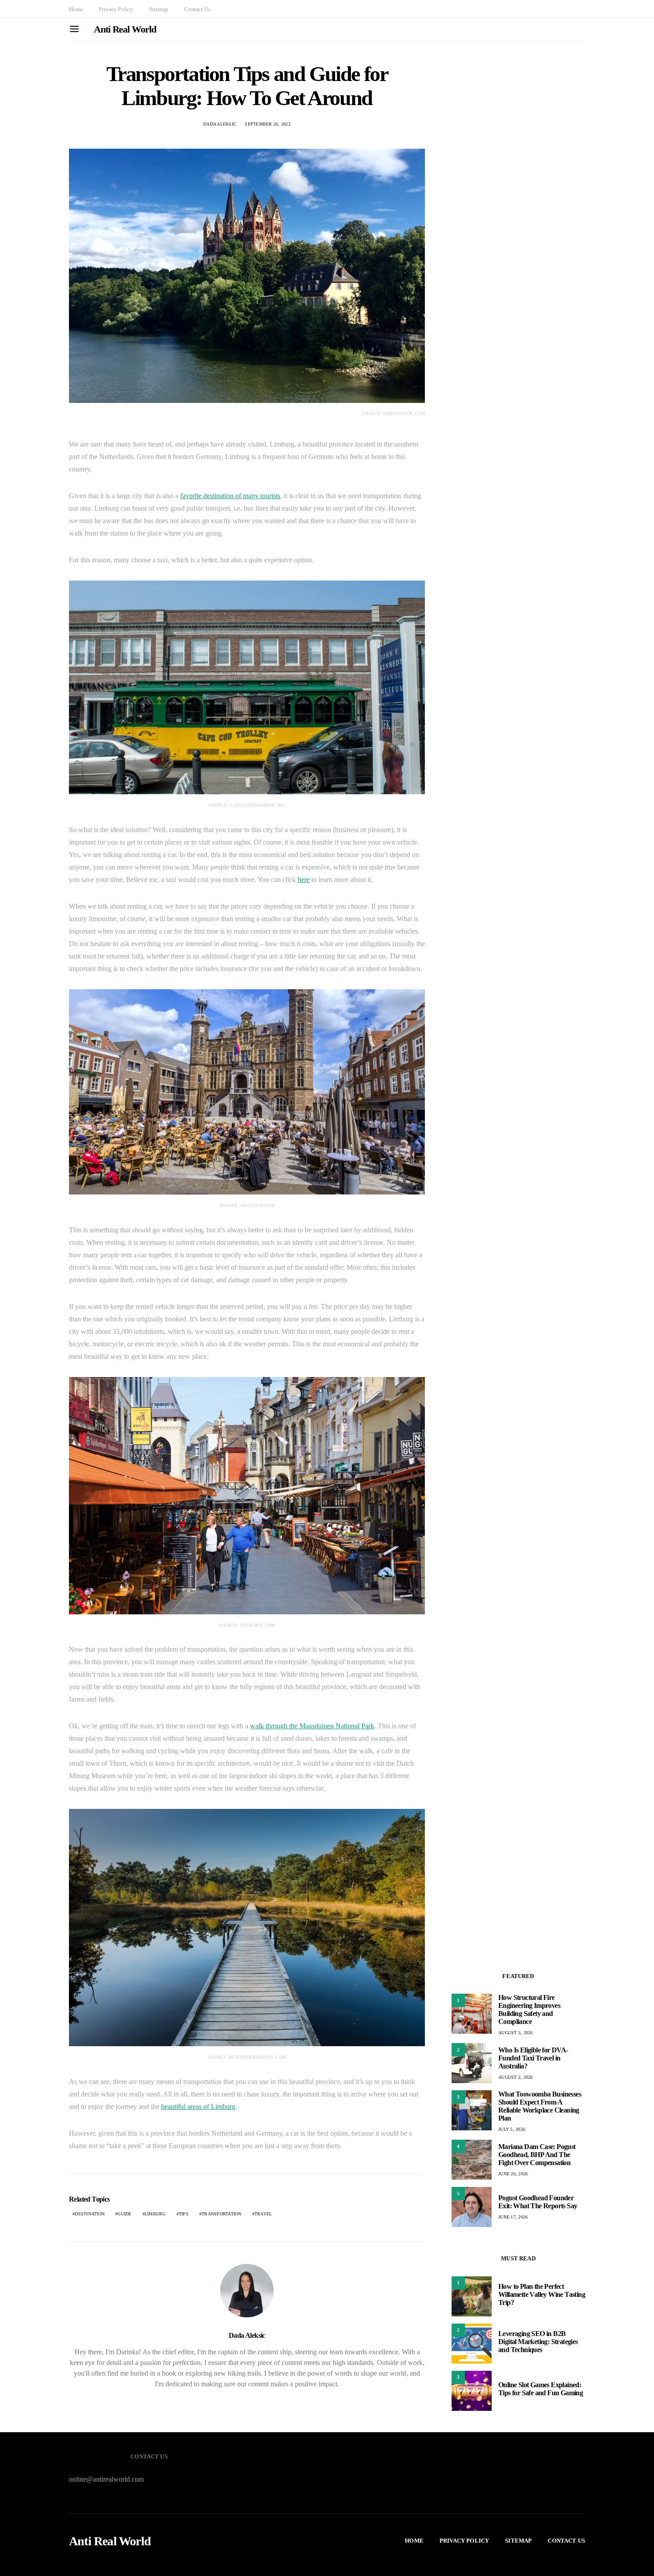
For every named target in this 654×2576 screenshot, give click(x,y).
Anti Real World (125, 29)
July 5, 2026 (512, 2129)
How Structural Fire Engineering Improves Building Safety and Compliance (529, 2009)
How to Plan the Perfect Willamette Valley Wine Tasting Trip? (542, 2294)
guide (124, 2214)
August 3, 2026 (516, 2033)
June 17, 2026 (513, 2217)
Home (76, 9)
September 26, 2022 (268, 124)
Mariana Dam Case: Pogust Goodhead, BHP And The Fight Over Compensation (537, 2155)
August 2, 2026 (516, 2077)
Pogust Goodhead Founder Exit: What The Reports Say (538, 2202)
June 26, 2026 (513, 2174)
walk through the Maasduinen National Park (312, 1726)
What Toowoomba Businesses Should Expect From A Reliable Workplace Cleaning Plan (540, 2106)
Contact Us (197, 9)
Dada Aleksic (220, 124)
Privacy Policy (116, 9)
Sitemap (159, 9)
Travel (263, 2214)
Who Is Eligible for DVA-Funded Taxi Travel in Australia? (533, 2058)
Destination (90, 2214)
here (304, 880)
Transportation (222, 2214)
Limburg (155, 2214)
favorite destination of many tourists (230, 496)
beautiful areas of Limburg (198, 2107)
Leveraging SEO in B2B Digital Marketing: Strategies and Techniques (538, 2342)
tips (184, 2214)
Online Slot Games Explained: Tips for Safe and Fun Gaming (541, 2389)
